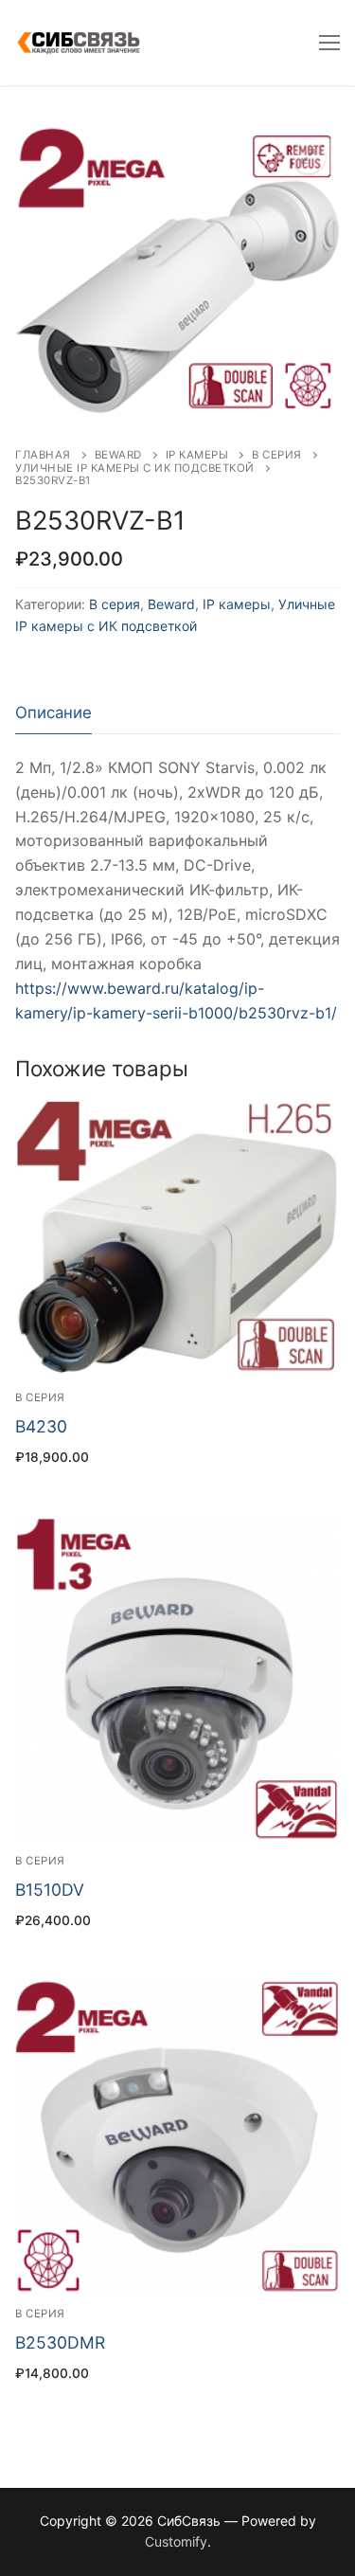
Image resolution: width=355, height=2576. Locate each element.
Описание (53, 712)
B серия (277, 455)
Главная (43, 455)
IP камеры (197, 455)
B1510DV (50, 1890)
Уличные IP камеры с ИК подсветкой (135, 468)
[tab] (53, 713)
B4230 (41, 1426)
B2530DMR (60, 2342)
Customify (176, 2541)
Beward (118, 455)
